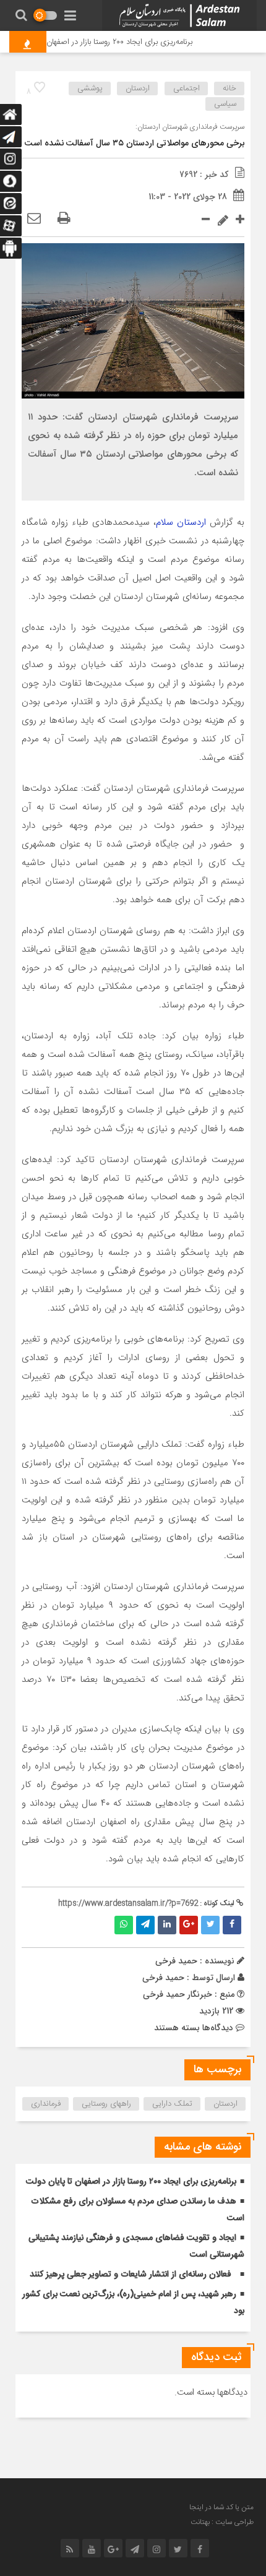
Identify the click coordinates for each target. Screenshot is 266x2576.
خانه (230, 88)
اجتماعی (187, 88)
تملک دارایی (172, 2104)
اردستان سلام (181, 522)
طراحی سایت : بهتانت (222, 2522)
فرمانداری (46, 2104)
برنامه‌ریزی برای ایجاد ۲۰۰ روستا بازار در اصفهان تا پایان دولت (107, 42)
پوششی (90, 88)
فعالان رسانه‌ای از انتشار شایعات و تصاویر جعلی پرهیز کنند (131, 2275)
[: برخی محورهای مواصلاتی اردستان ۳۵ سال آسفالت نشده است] (34, 219)
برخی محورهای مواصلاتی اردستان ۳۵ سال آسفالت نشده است (135, 144)
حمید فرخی (163, 1978)
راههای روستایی (106, 2104)
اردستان (138, 88)
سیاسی (225, 104)
